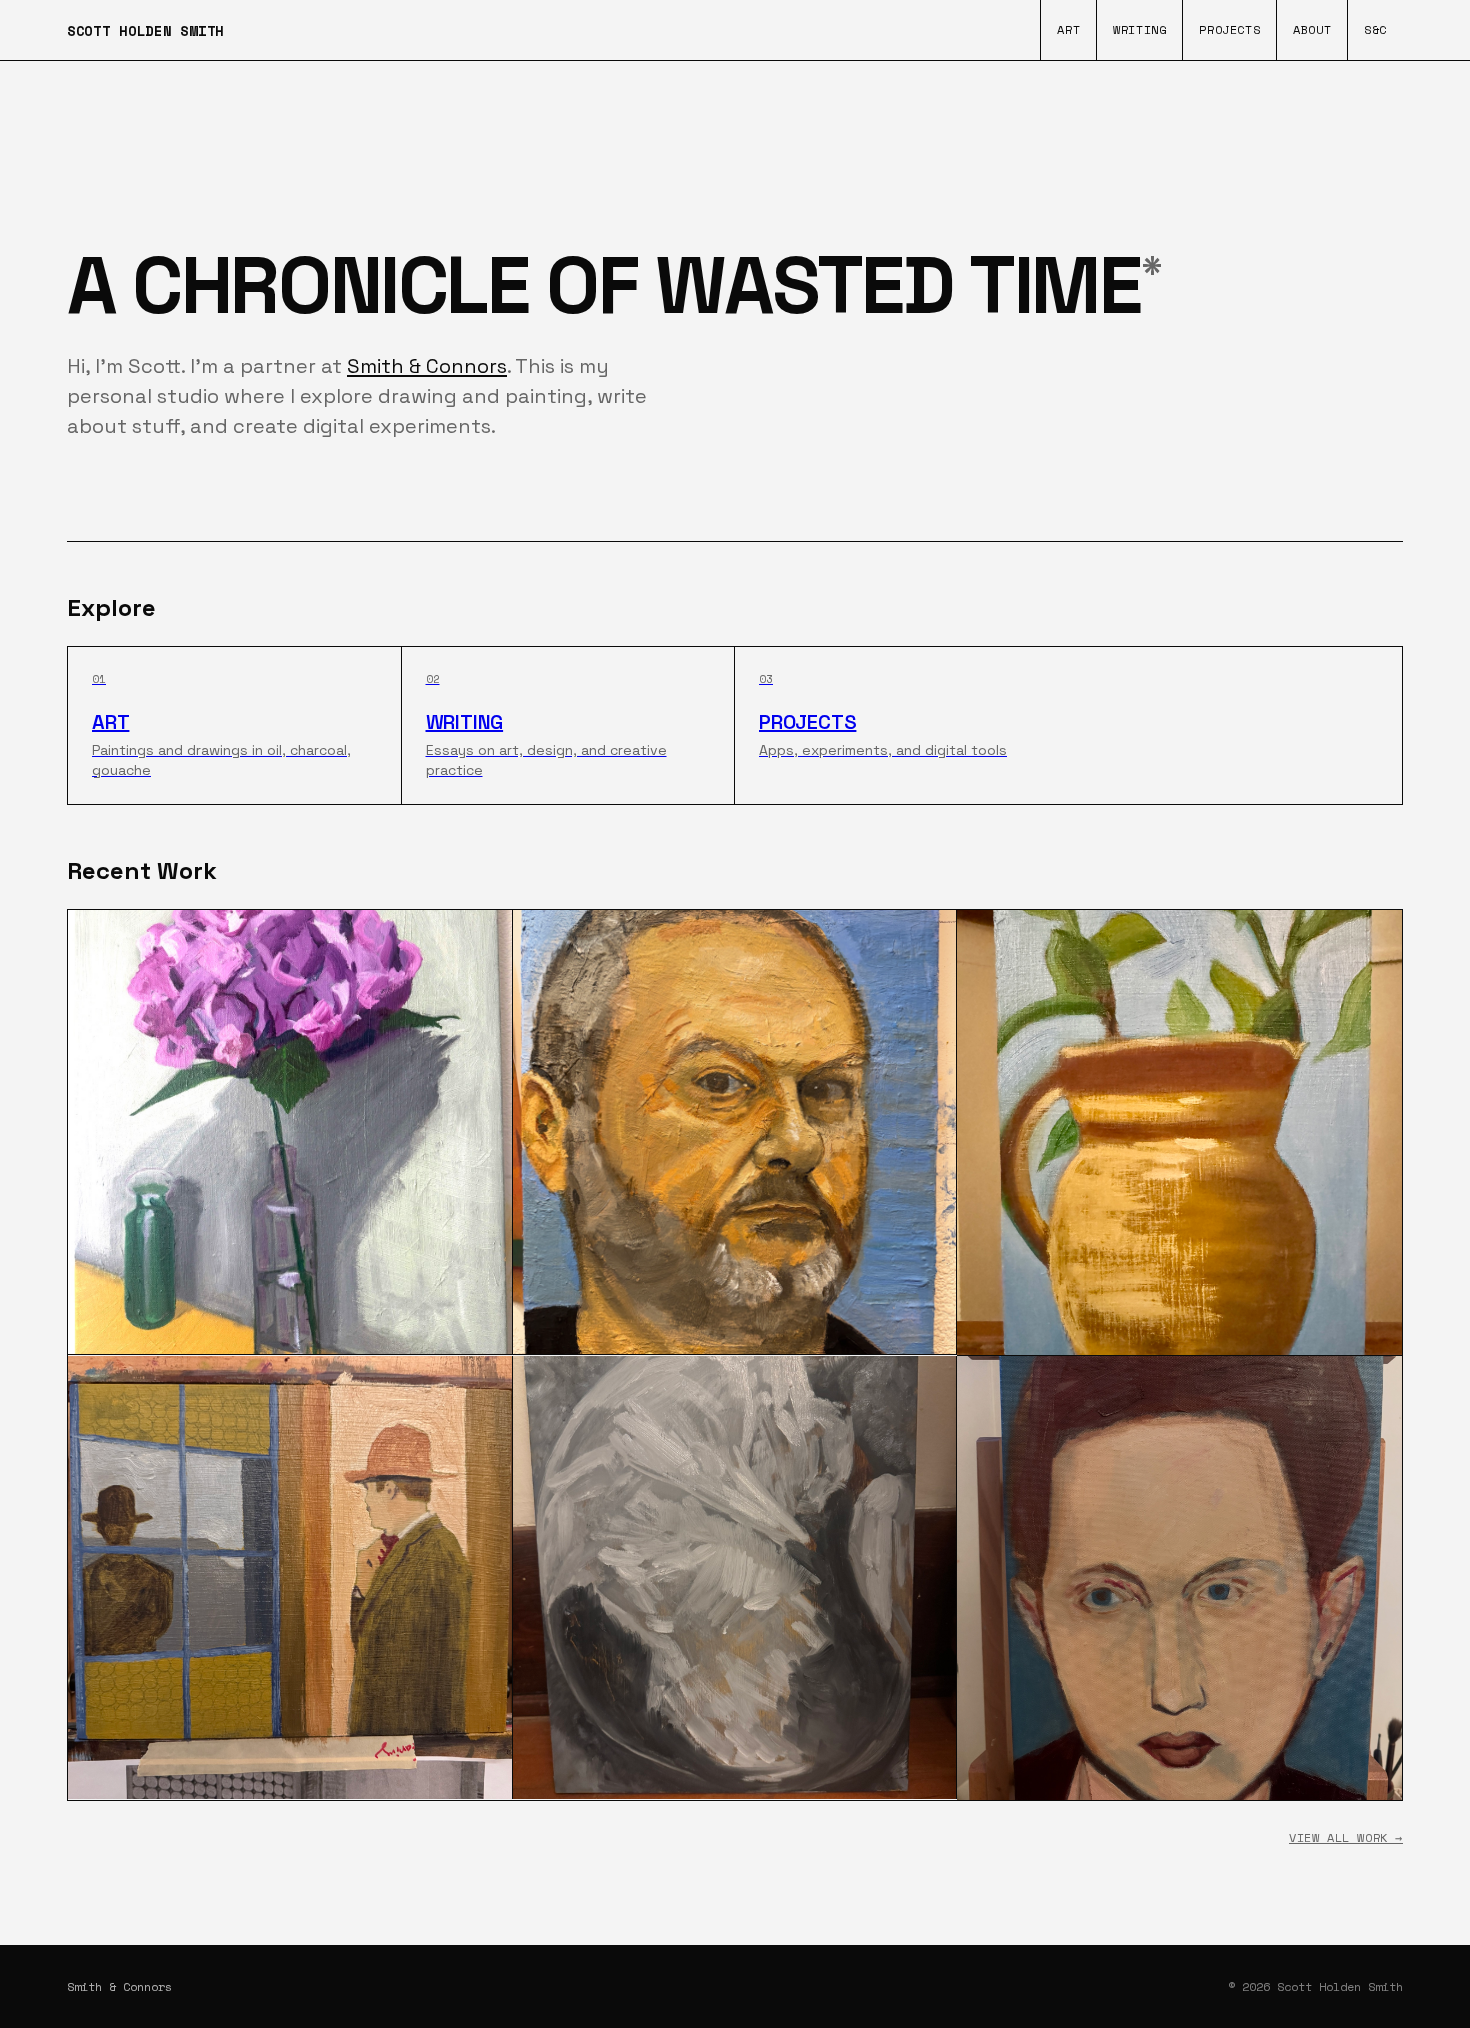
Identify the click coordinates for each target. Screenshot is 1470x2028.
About (1312, 29)
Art (1068, 29)
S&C (1375, 29)
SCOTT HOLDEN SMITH (145, 30)
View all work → (1346, 1837)
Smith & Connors (427, 366)
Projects (1229, 29)
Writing (1139, 29)
